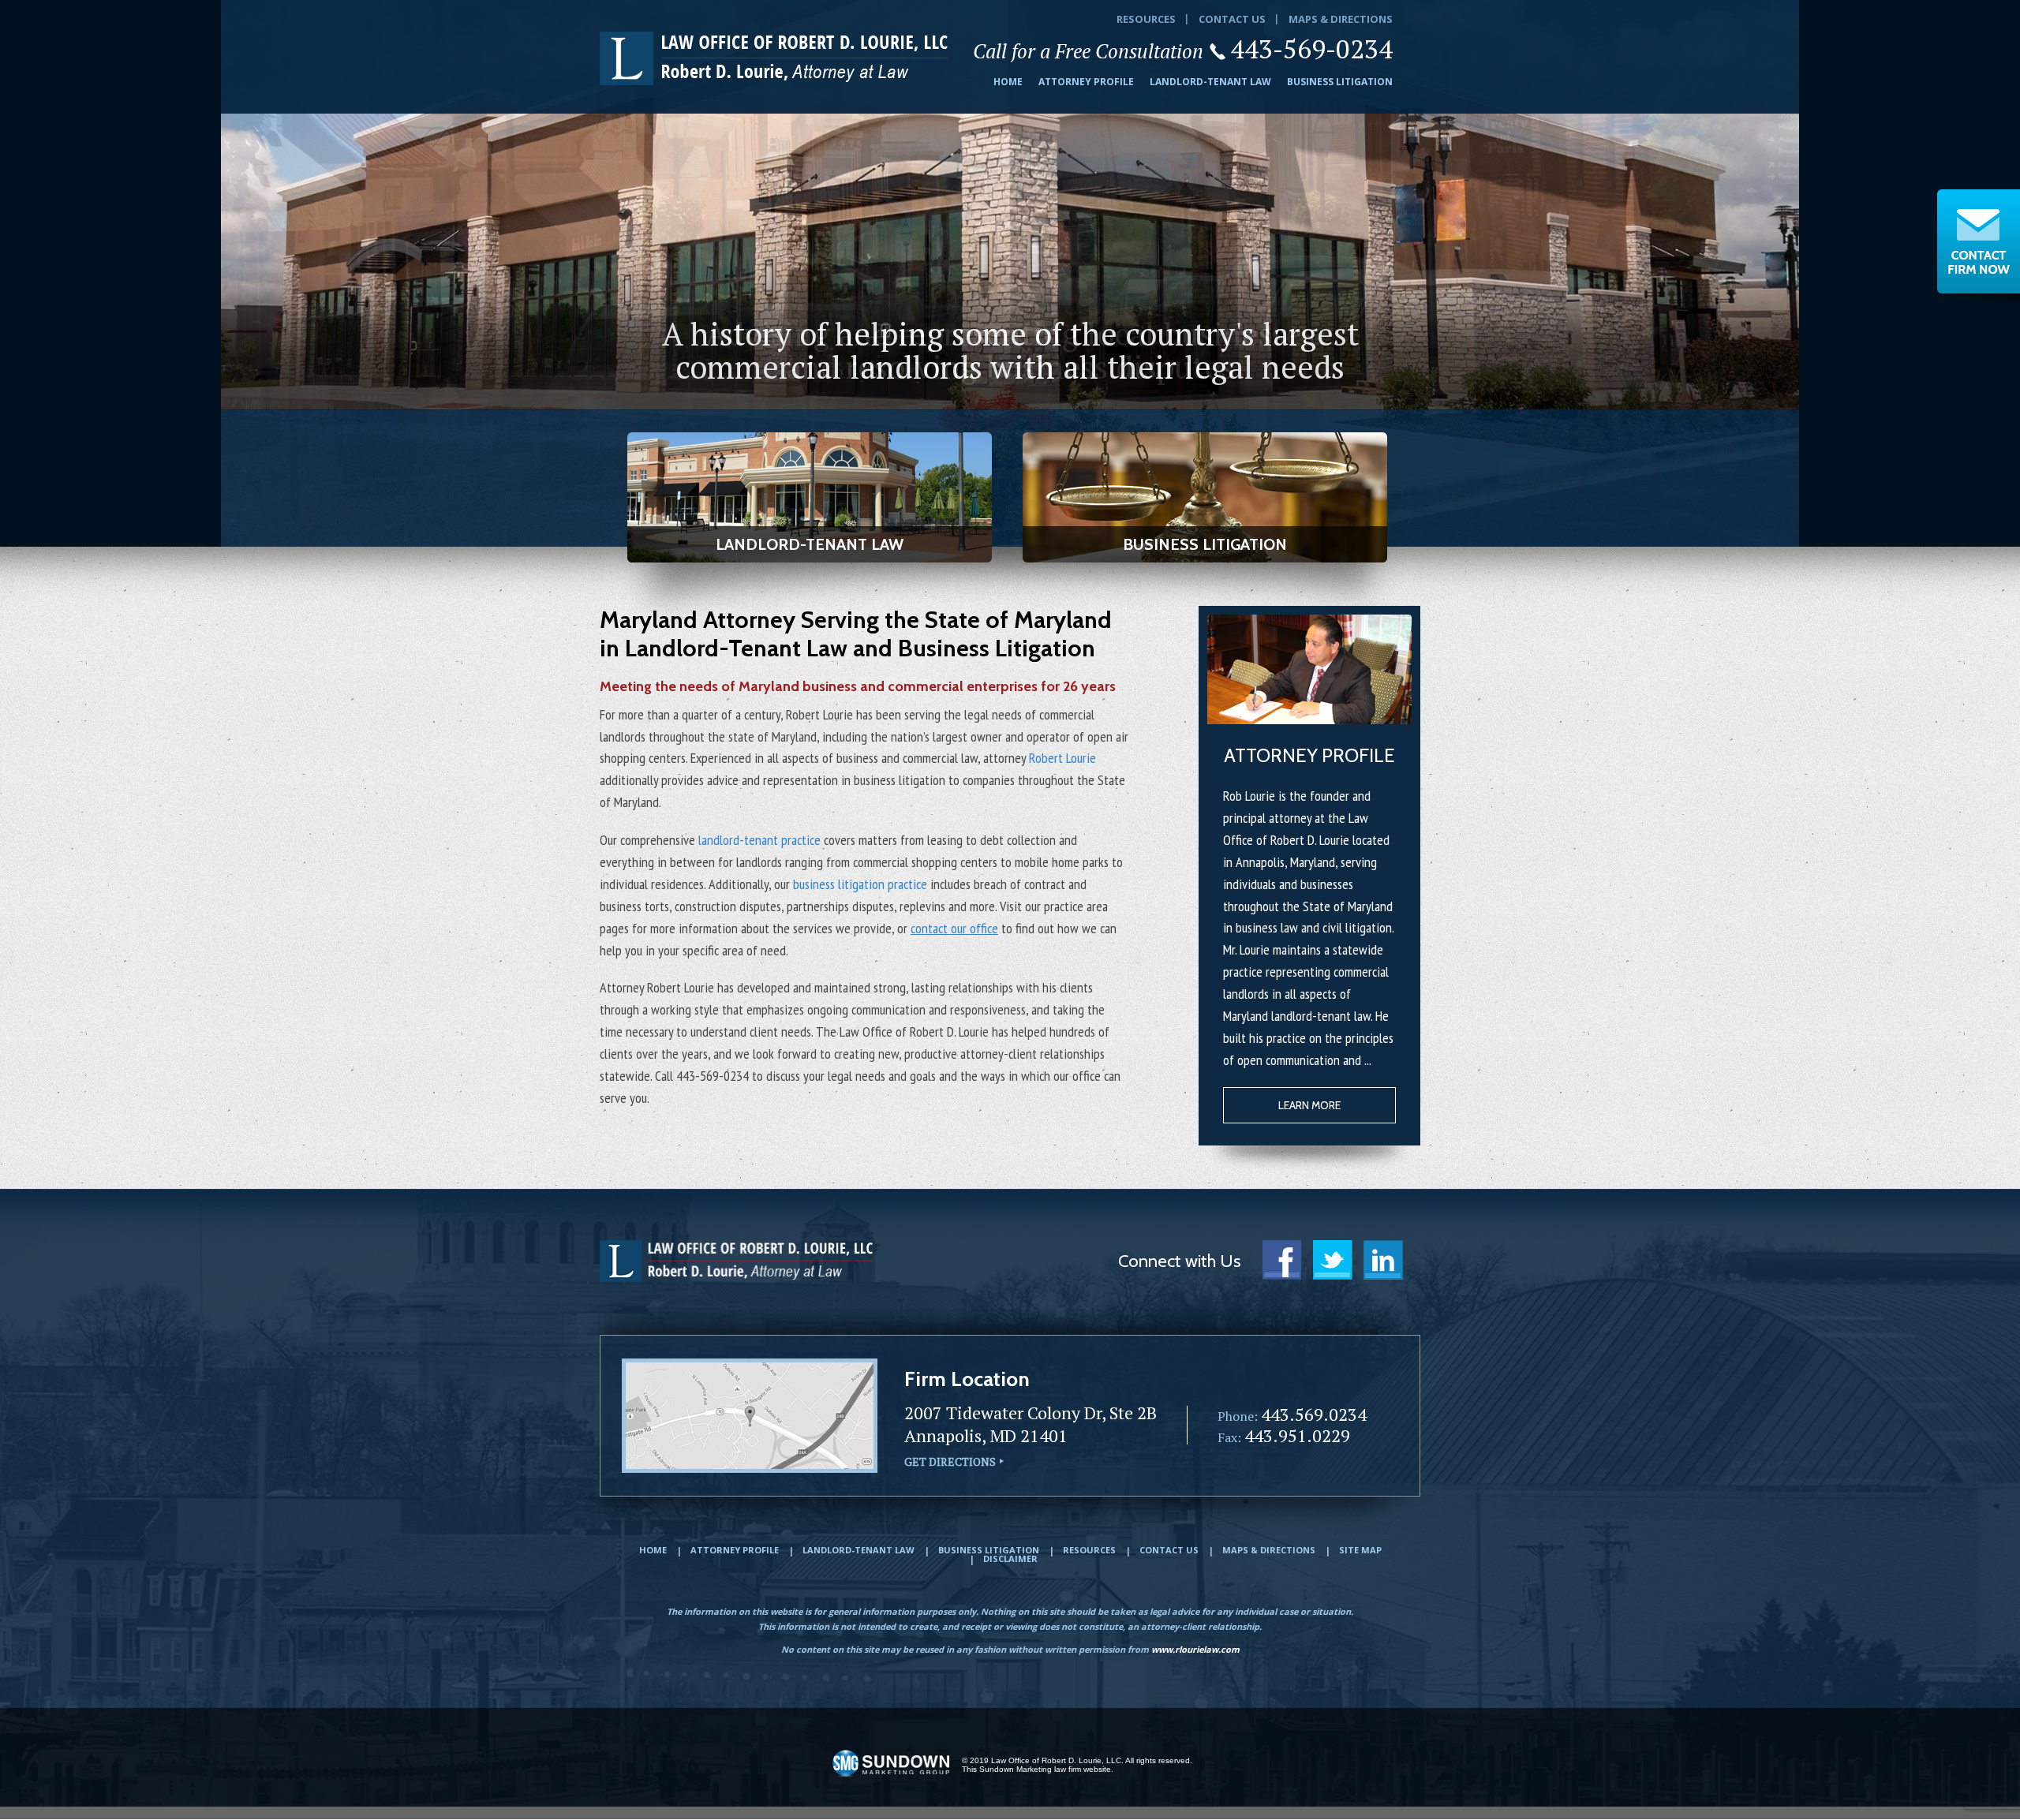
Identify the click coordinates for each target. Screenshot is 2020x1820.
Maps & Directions (1341, 19)
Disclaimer (1010, 1558)
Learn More (1309, 1105)
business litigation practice (860, 884)
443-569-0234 (1311, 49)
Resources (1146, 19)
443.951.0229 (1297, 1435)
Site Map (1360, 1550)
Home (1008, 82)
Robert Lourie (1062, 758)
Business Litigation (1340, 82)
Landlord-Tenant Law (1210, 82)
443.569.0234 (1314, 1414)
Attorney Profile (1086, 82)
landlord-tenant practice (759, 840)
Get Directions (950, 1461)
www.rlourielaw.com (1195, 1649)
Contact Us (1232, 19)
